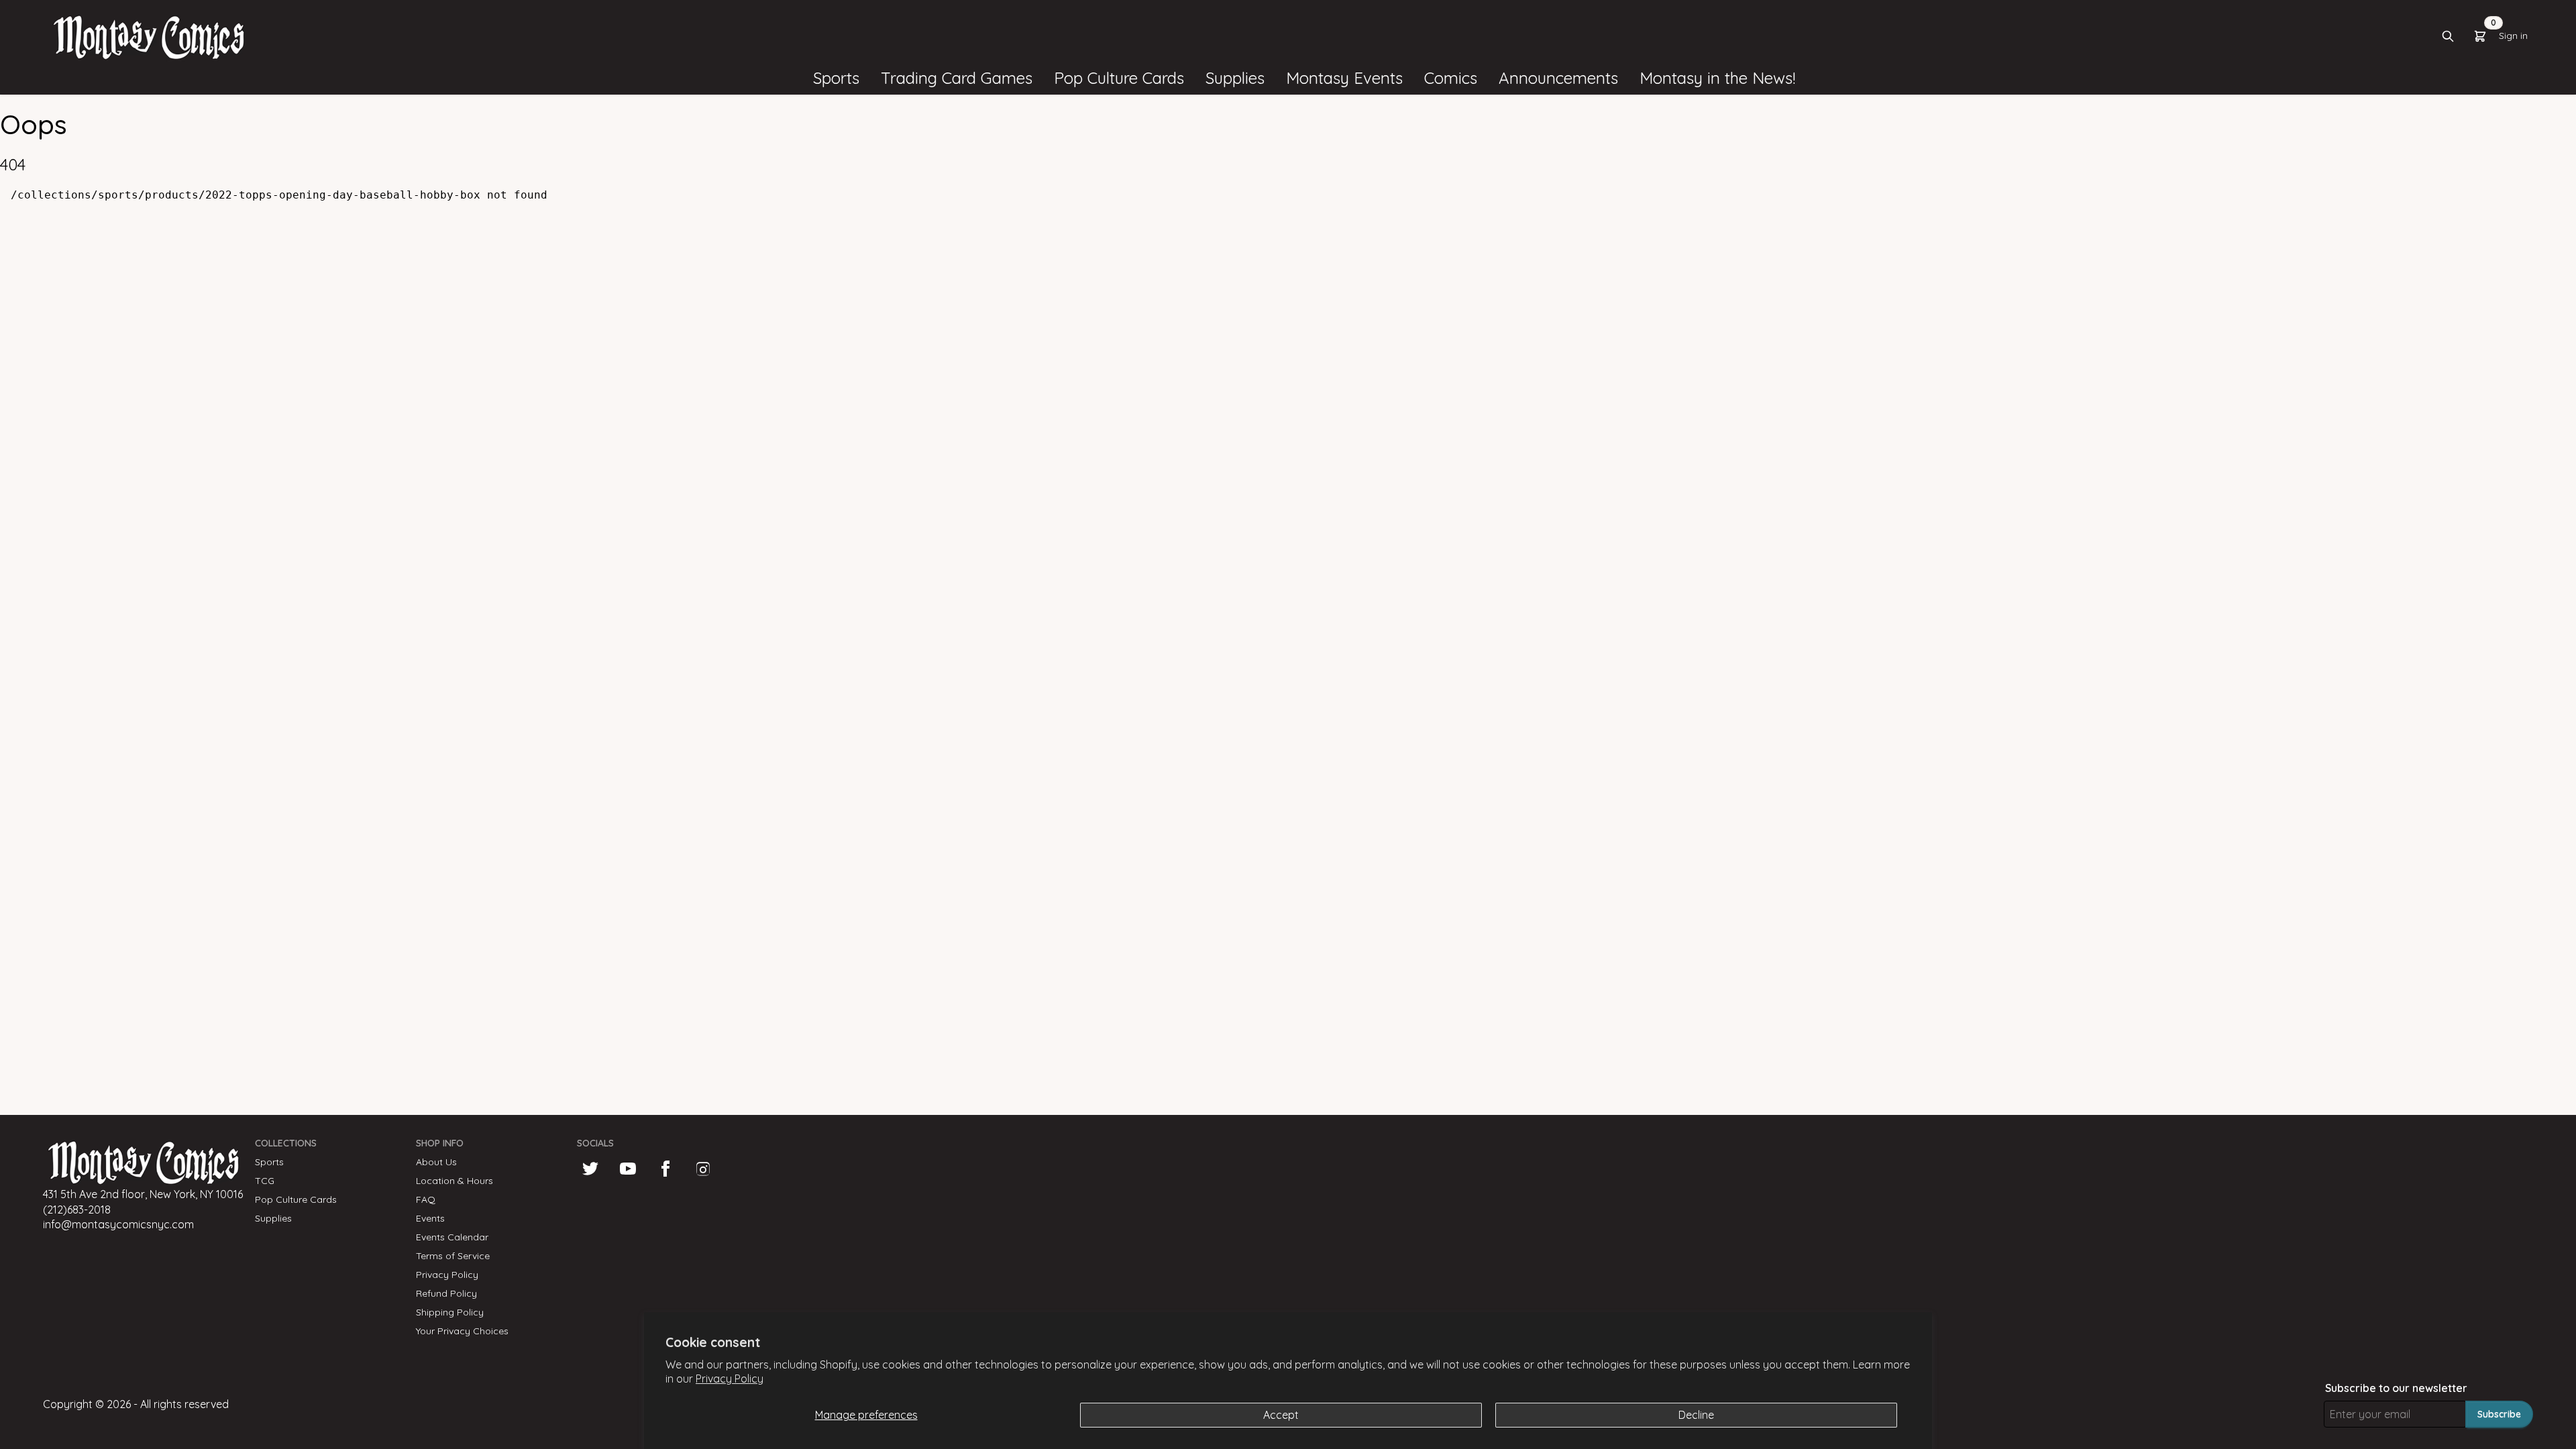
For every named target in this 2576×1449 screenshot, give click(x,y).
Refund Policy (446, 1293)
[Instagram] (703, 1169)
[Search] (2448, 36)
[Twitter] (590, 1169)
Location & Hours (454, 1181)
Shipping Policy (450, 1312)
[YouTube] (628, 1169)
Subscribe (2499, 1414)
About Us (436, 1162)
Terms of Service (453, 1256)
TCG (265, 1181)
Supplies (273, 1218)
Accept (1281, 1415)
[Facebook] (665, 1169)
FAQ (426, 1199)
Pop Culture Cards (296, 1199)
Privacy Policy (730, 1379)
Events (430, 1218)
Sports (269, 1162)
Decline (1696, 1415)
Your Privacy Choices (462, 1331)
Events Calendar (452, 1237)
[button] (836, 78)
